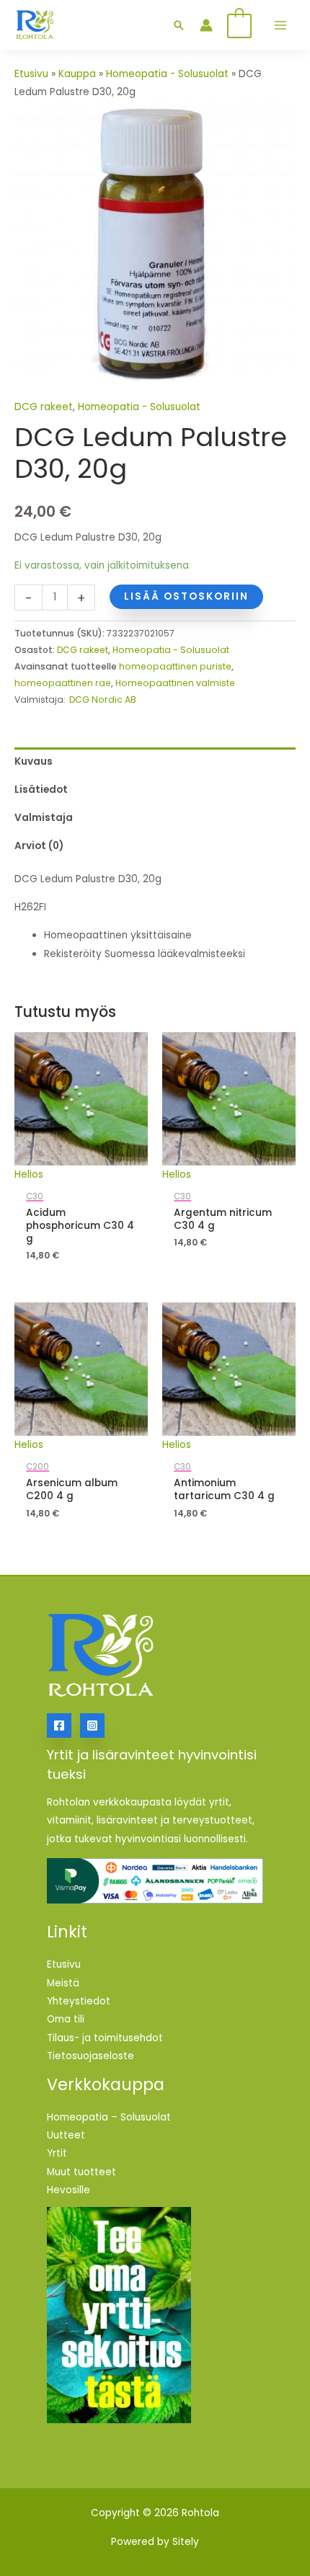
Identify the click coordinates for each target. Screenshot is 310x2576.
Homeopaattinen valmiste (175, 683)
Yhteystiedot (79, 2001)
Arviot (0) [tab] (39, 846)
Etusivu (31, 74)
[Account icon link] (206, 25)
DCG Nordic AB (103, 699)
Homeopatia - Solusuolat (167, 74)
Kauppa (77, 74)
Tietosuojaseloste (90, 2056)
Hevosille (68, 2190)
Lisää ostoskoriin (186, 596)
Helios (29, 1174)
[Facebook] (59, 1726)
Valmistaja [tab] (44, 818)
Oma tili (66, 2019)
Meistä (63, 1983)
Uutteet (66, 2135)
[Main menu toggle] (280, 25)
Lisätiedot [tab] (41, 790)
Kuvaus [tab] (34, 761)
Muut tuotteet (81, 2172)
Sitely (186, 2542)
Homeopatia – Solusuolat (109, 2117)
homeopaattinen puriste (175, 666)
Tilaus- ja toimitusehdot (105, 2038)
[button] (179, 25)
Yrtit (57, 2153)
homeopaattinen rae (63, 683)
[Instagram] (92, 1726)
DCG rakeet (44, 407)
